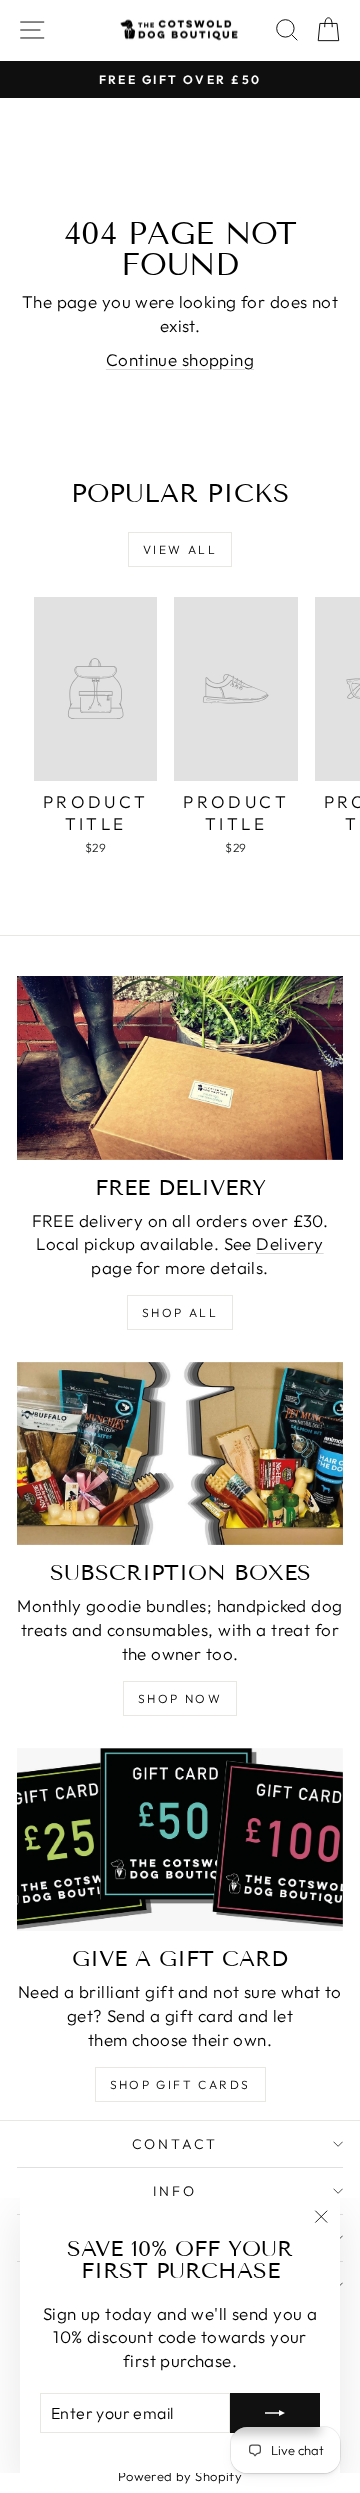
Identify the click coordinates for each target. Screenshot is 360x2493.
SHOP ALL (180, 1312)
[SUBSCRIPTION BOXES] (180, 1453)
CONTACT (175, 2144)
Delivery (289, 1243)
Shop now (180, 1698)
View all (180, 549)
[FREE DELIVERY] (180, 1067)
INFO (174, 2191)
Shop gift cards (180, 2084)
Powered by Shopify (180, 2476)
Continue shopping (180, 359)
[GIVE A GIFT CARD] (180, 1839)
